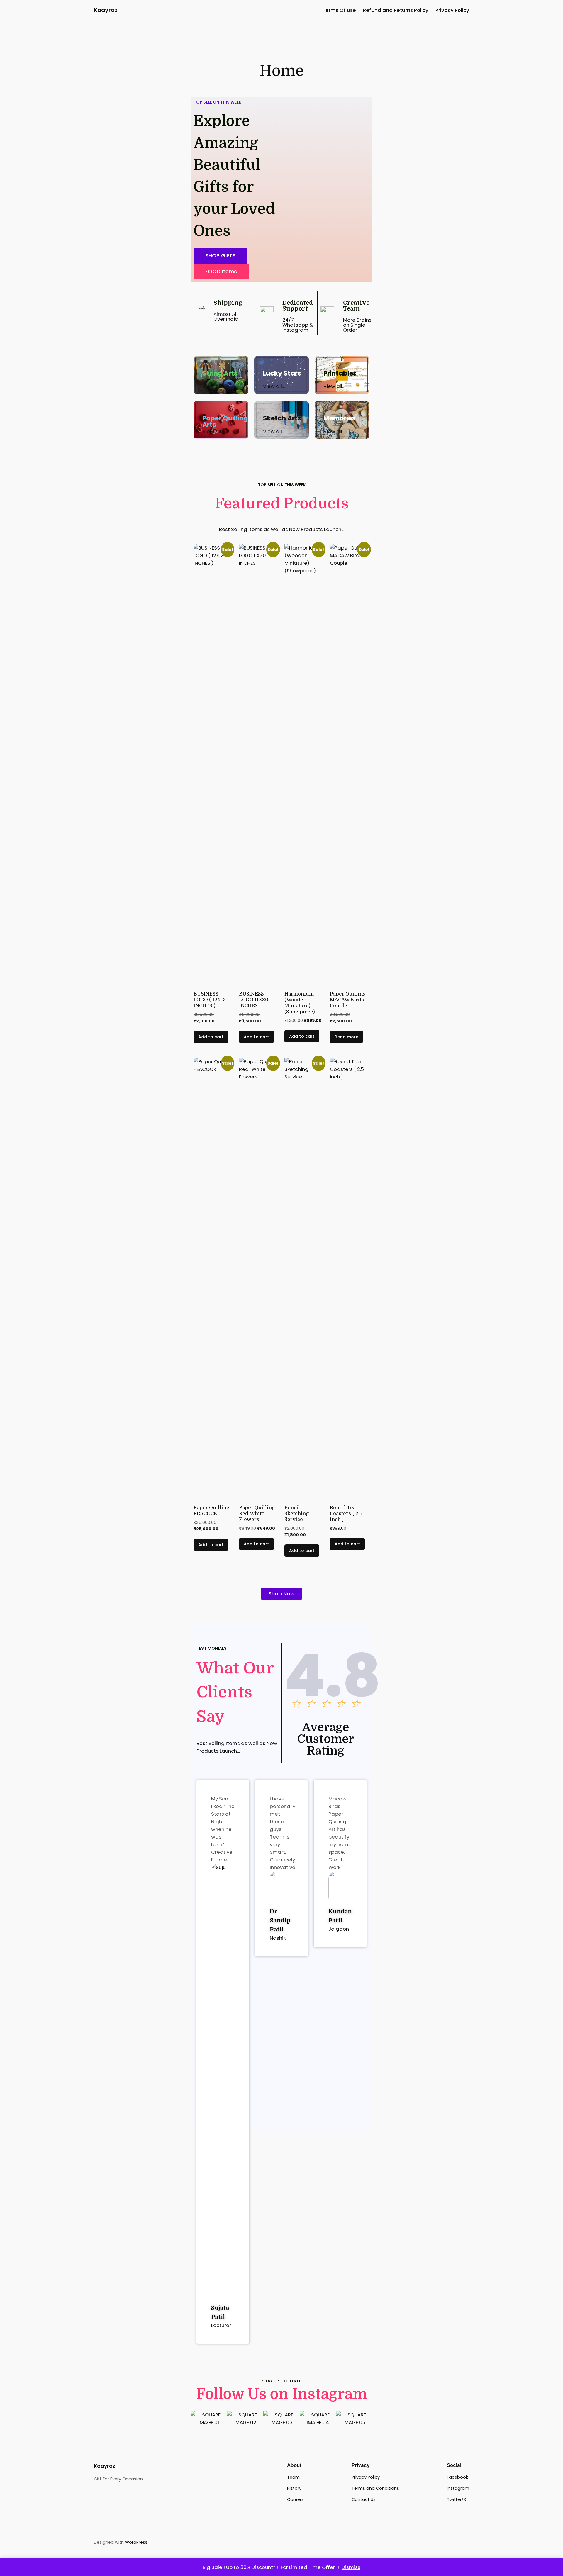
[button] (221, 272)
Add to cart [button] (211, 1037)
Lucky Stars (282, 373)
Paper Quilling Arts (225, 422)
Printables (340, 373)
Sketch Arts (282, 418)
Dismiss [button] (351, 2567)
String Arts (220, 373)
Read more (346, 1037)
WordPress (136, 2542)
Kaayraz (106, 10)
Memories (339, 418)
